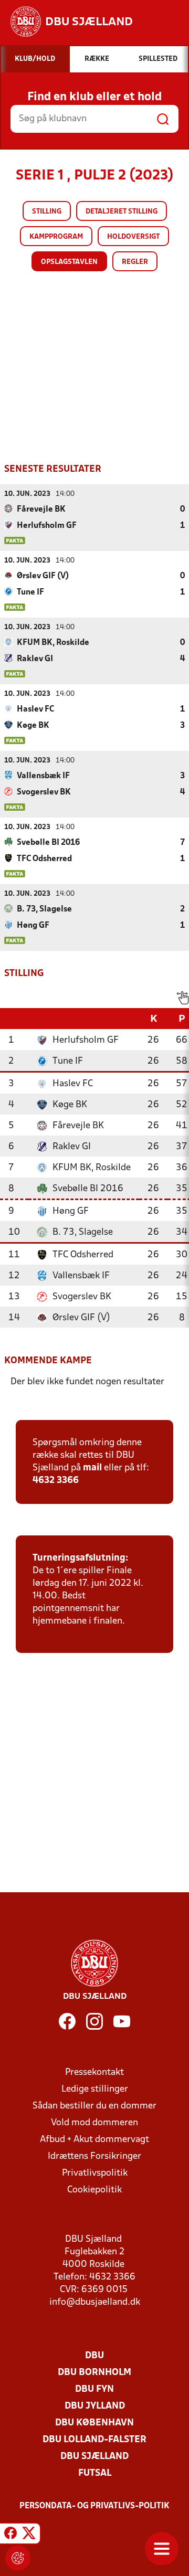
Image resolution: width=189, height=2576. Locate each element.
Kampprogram (56, 237)
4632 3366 (56, 1481)
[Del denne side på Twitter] (29, 2535)
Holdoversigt (133, 237)
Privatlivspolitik (95, 2173)
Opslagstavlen (69, 262)
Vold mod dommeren (94, 2123)
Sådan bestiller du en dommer (94, 2106)
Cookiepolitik (94, 2190)
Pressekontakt (94, 2073)
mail (92, 1468)
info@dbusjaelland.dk (95, 2302)
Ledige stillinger (95, 2089)
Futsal (95, 2473)
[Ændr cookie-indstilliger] (18, 2558)
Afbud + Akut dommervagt (94, 2140)
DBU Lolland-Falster (94, 2440)
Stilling (47, 212)
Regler (135, 262)
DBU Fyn (94, 2389)
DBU (94, 2356)
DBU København (94, 2423)
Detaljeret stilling (122, 212)
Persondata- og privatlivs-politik (94, 2506)
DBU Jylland (95, 2406)
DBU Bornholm (94, 2373)
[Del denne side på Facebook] (10, 2535)
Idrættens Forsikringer (94, 2156)
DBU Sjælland (94, 2457)
